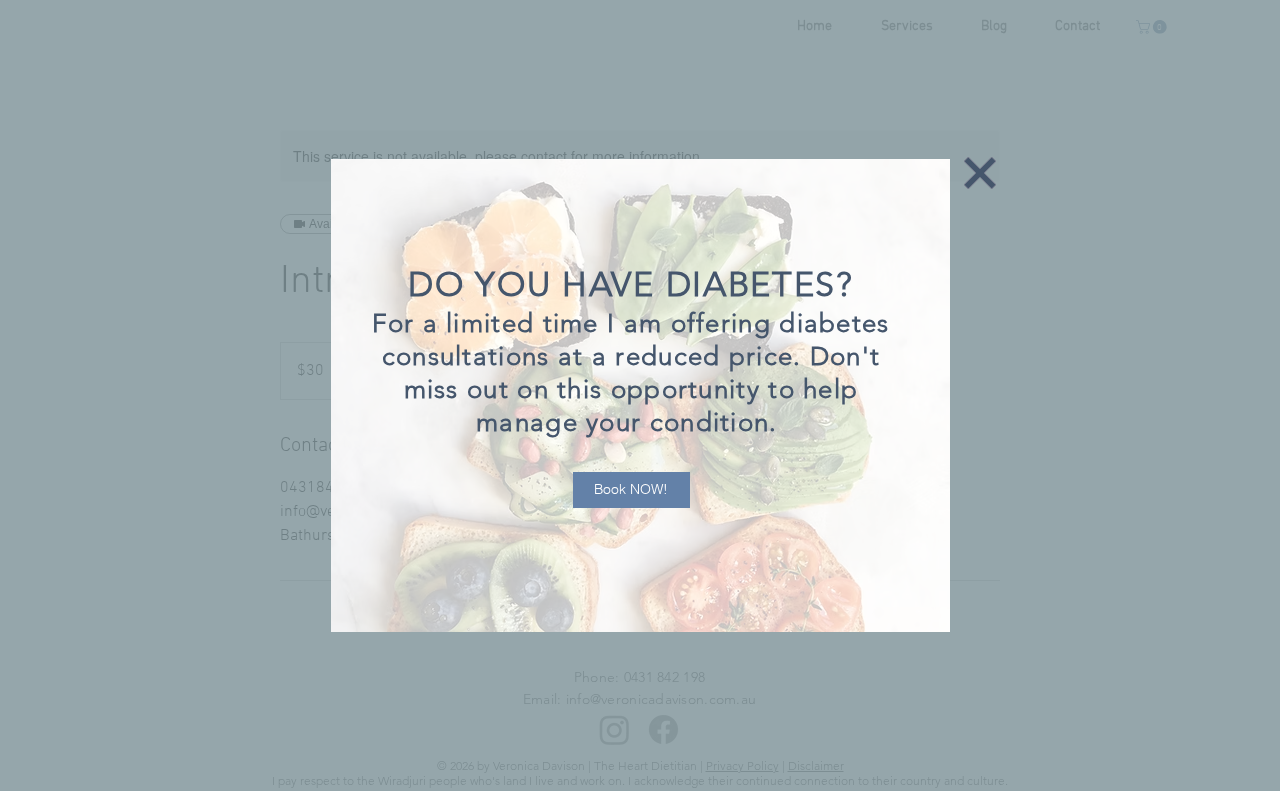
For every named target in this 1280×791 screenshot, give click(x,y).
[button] (980, 173)
